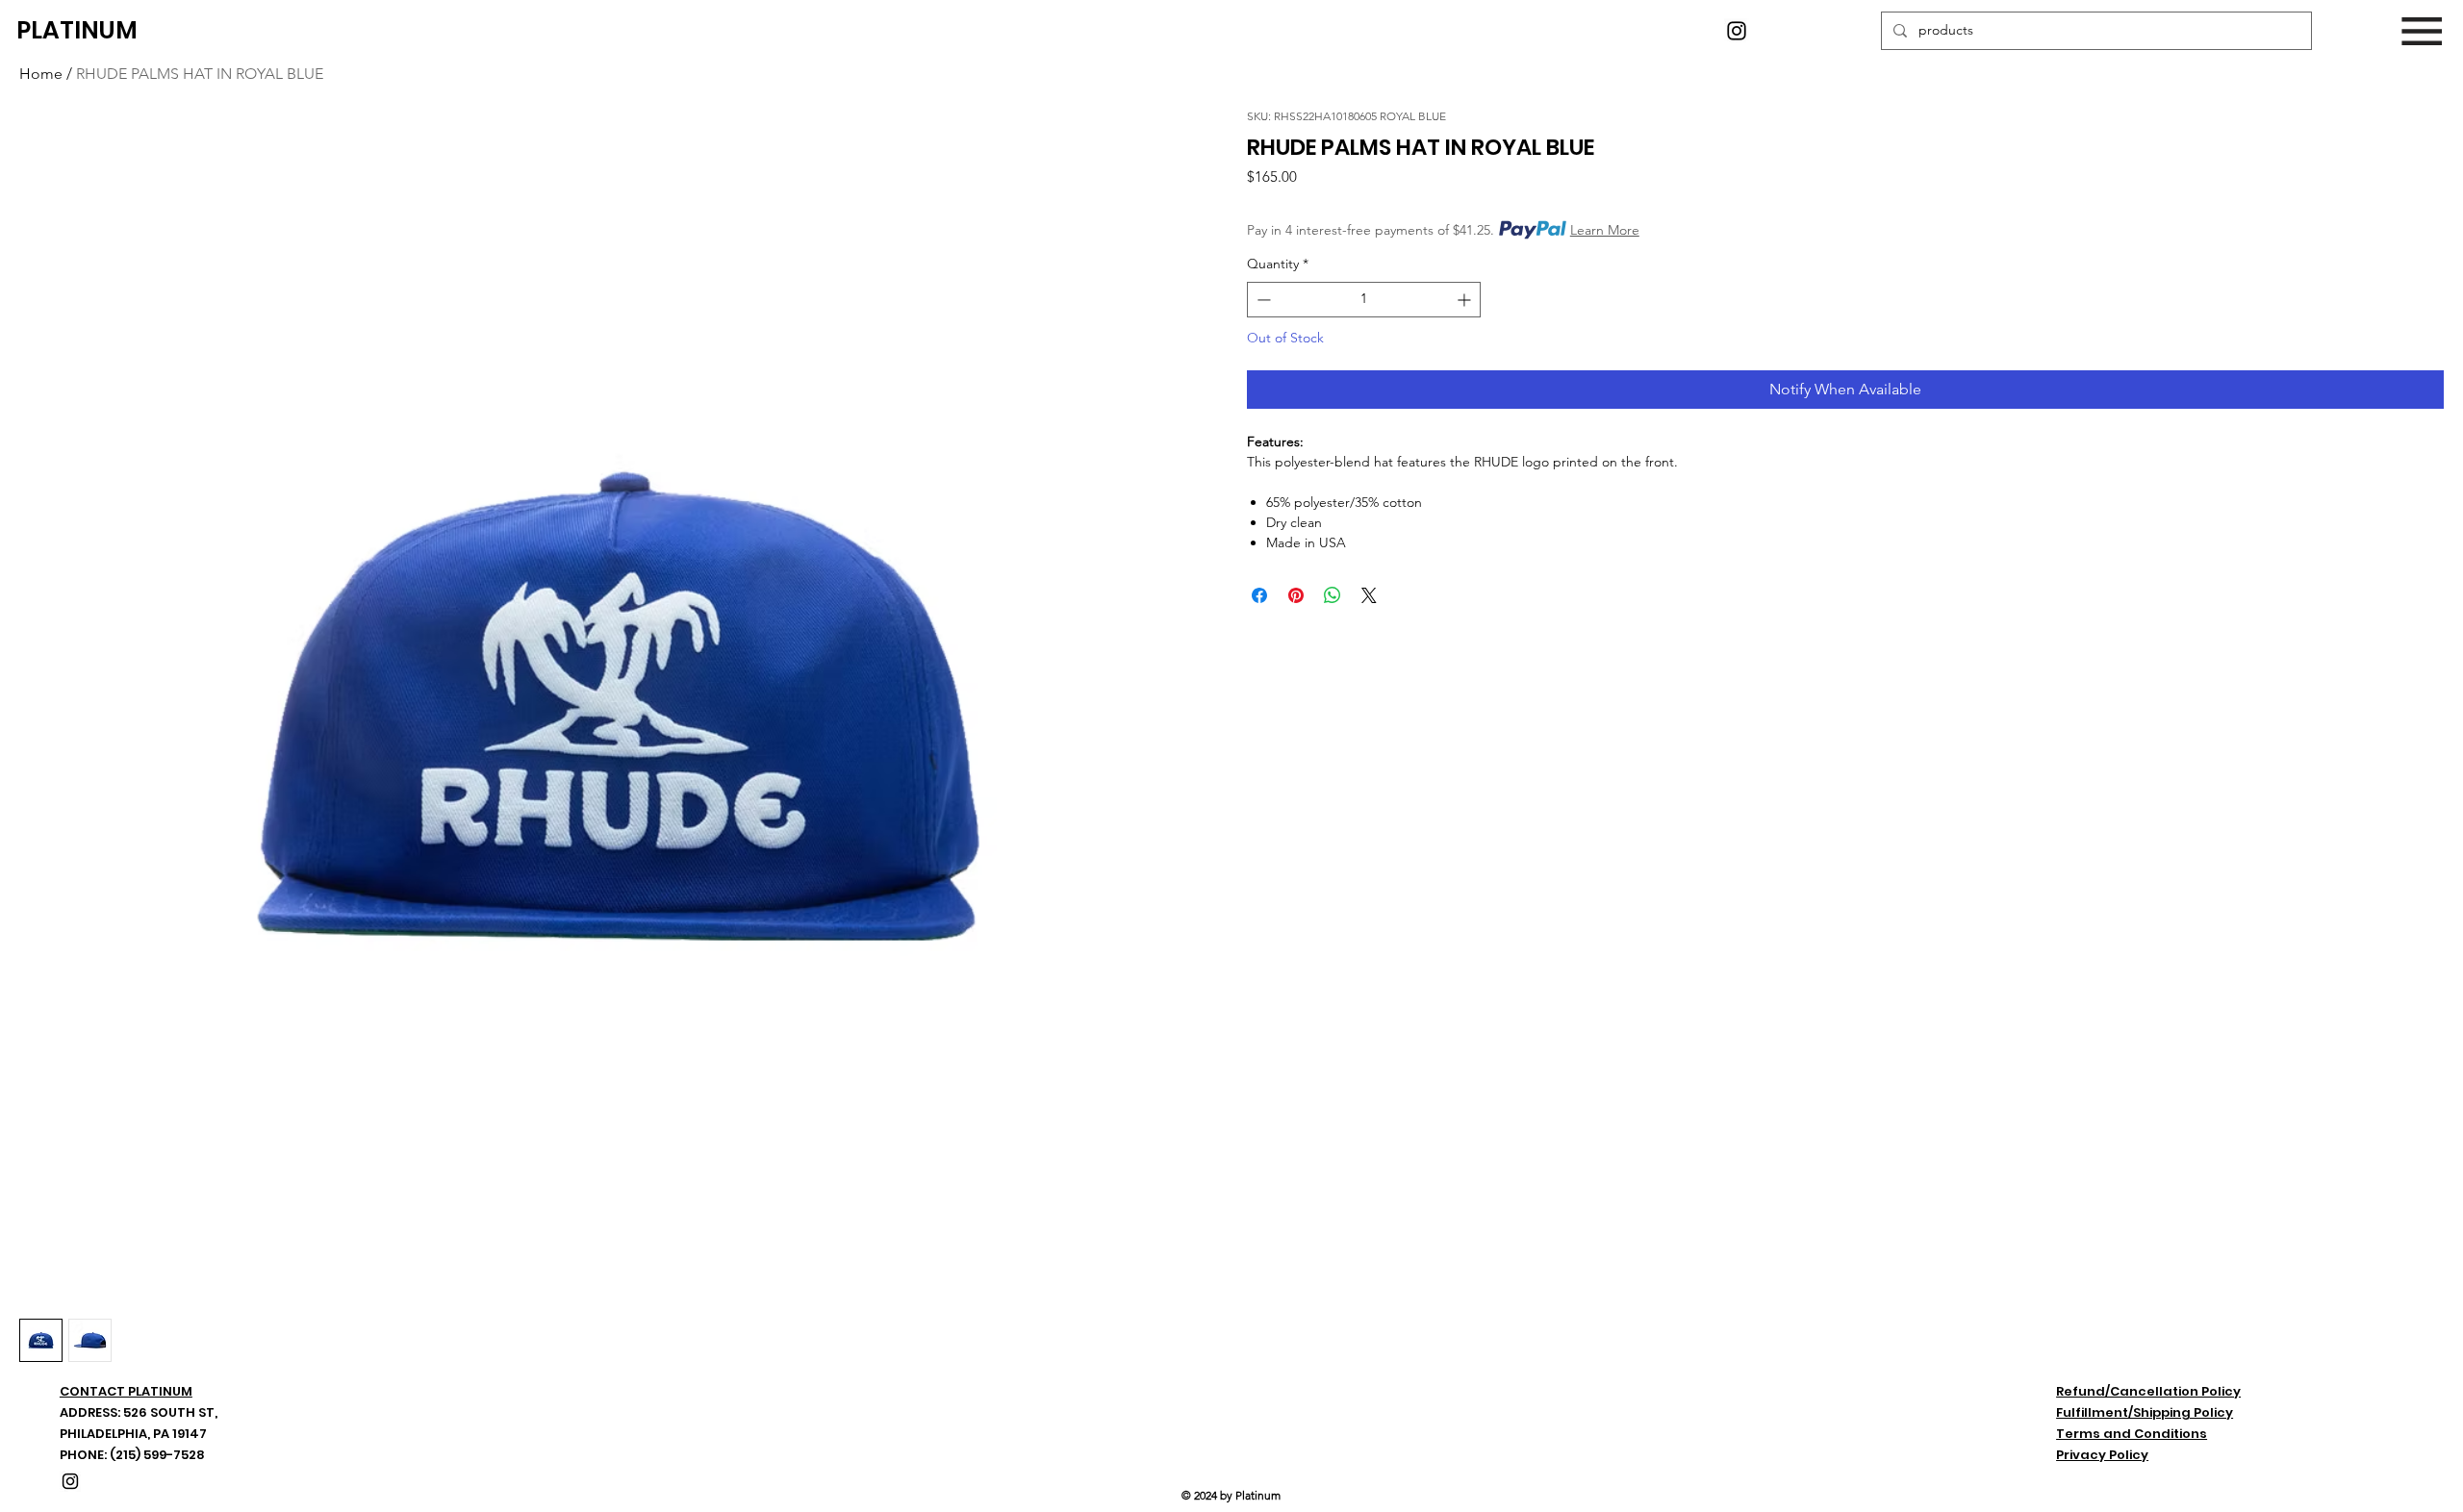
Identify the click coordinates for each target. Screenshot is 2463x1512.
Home (41, 74)
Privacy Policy (2102, 1455)
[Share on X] (1369, 595)
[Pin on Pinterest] (1296, 595)
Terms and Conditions (2132, 1434)
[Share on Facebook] (1259, 595)
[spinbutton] (1364, 300)
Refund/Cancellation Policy (2148, 1391)
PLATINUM (77, 30)
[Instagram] (1737, 31)
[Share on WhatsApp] (1333, 595)
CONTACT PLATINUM (126, 1391)
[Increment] (1466, 300)
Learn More (1605, 230)
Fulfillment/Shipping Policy (2145, 1412)
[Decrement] (1262, 300)
